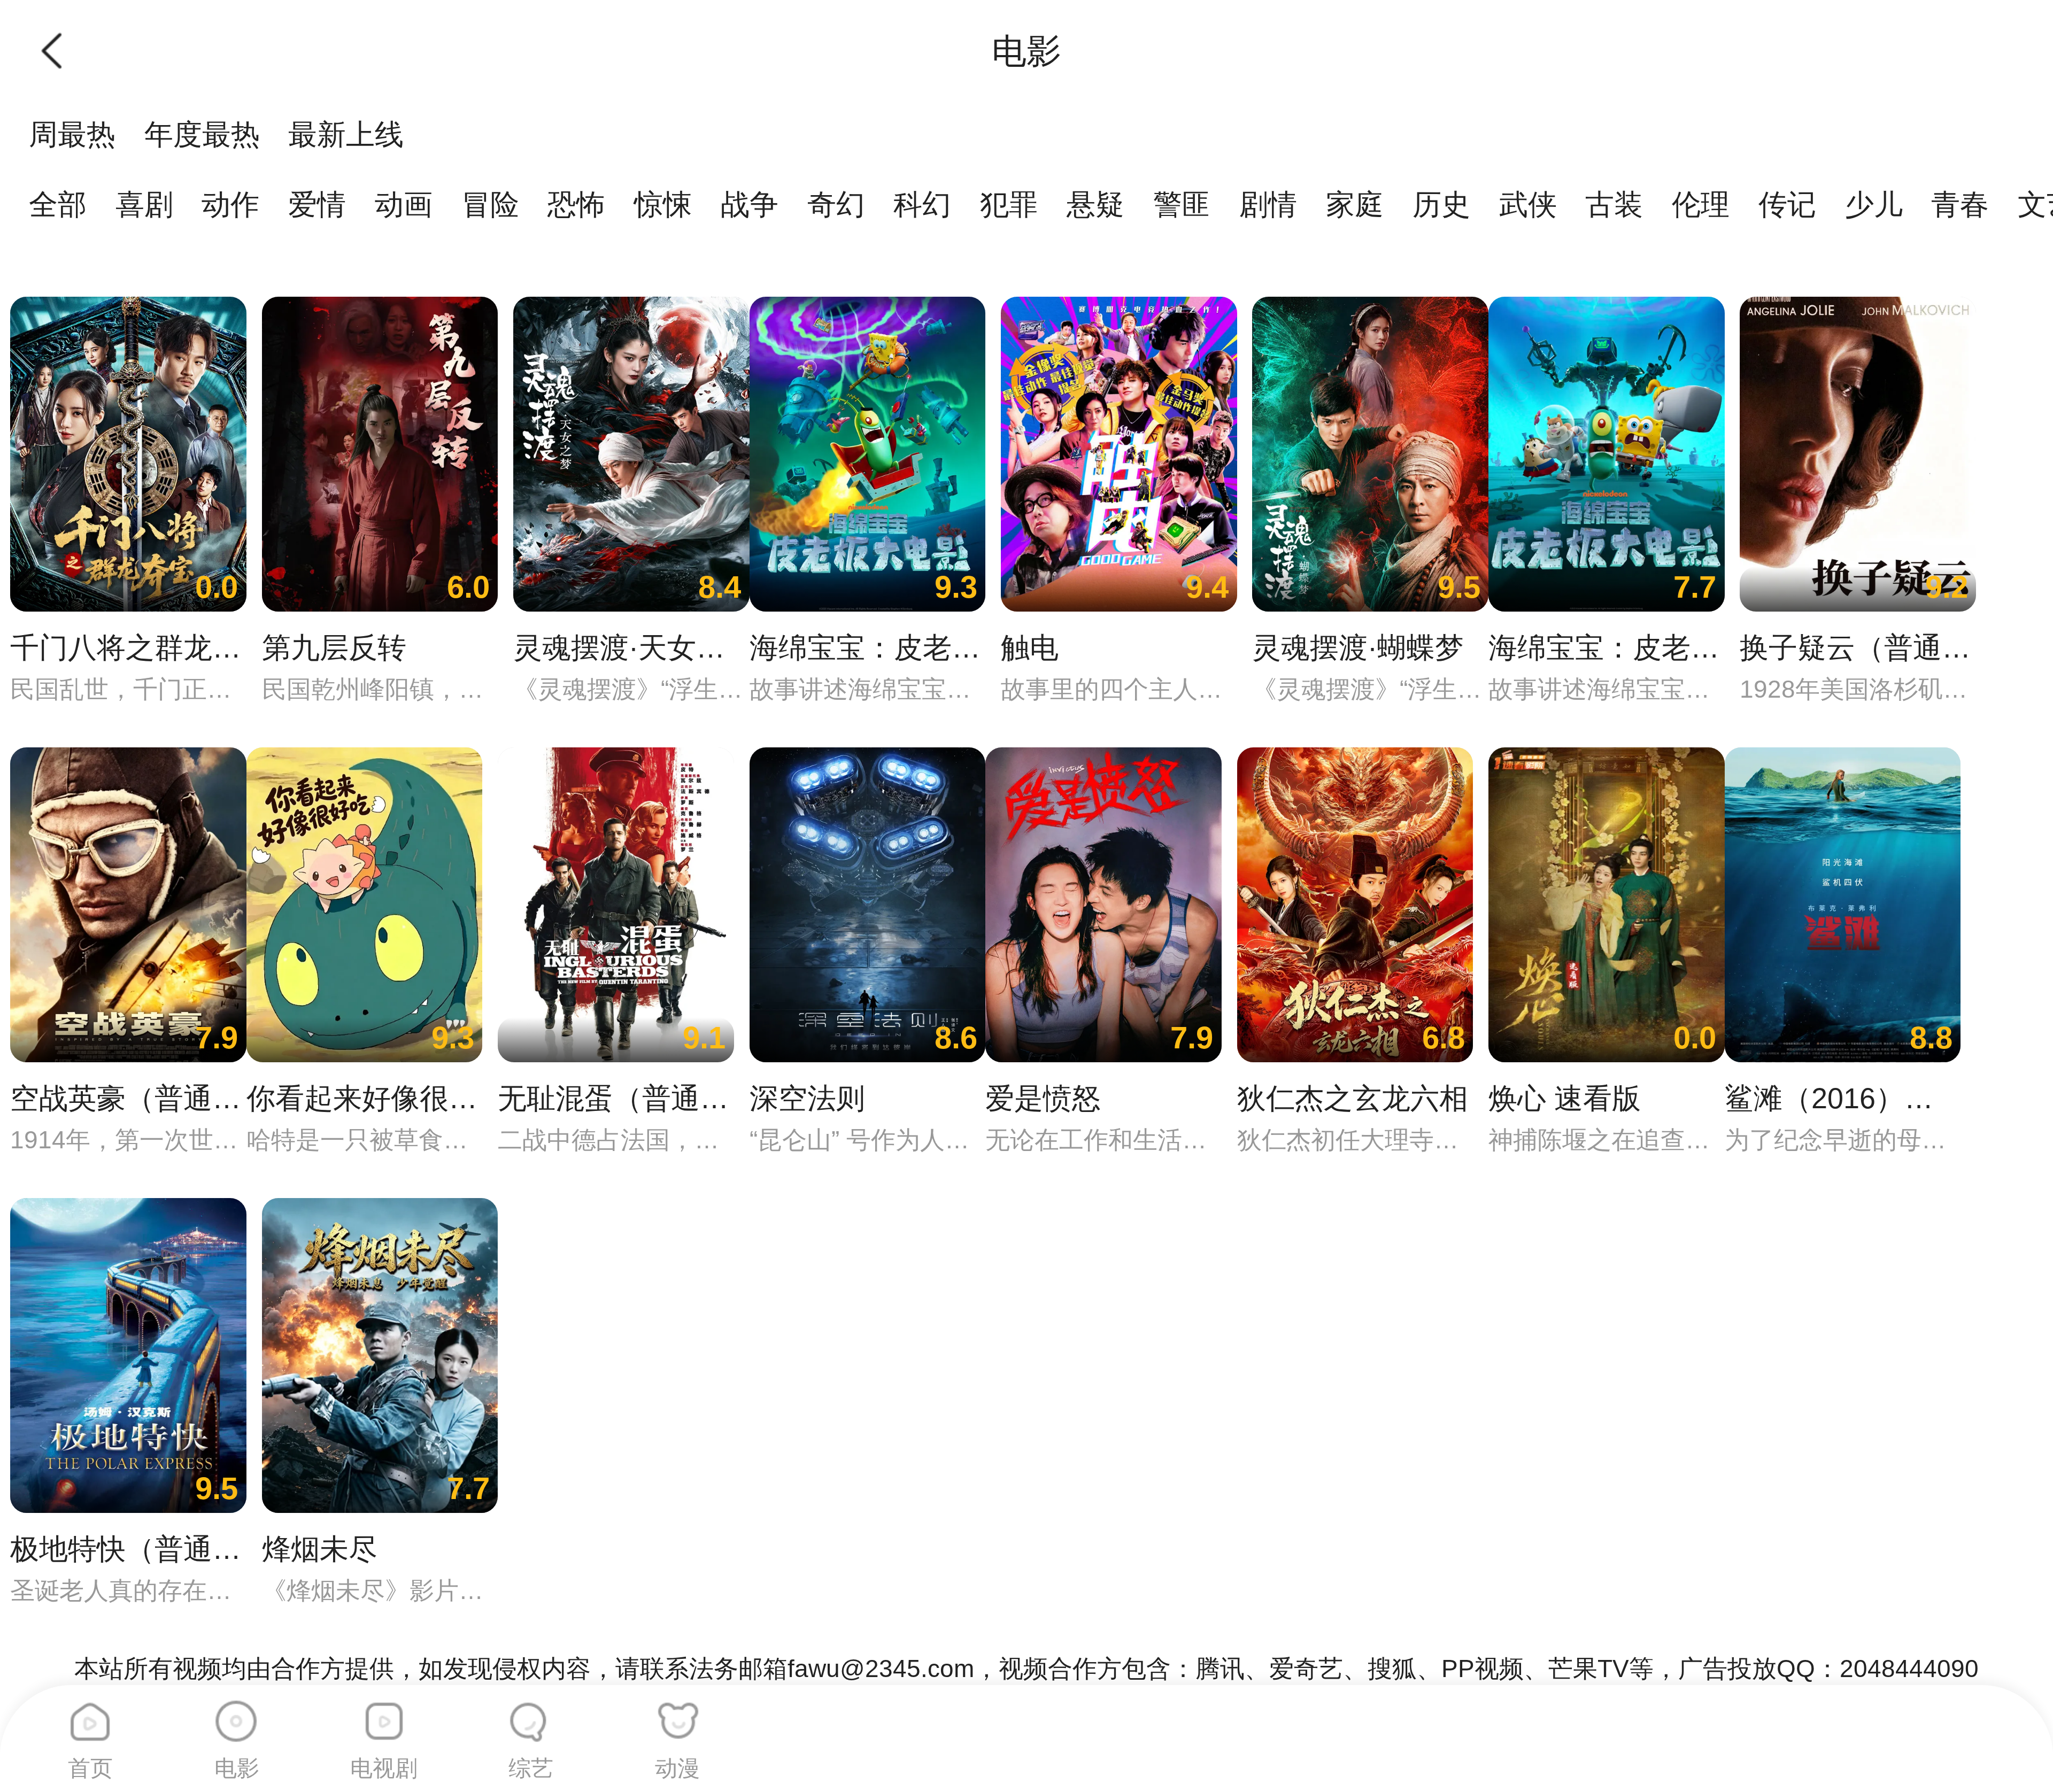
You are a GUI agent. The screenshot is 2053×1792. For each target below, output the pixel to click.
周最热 (72, 134)
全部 (58, 204)
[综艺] (531, 1714)
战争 (750, 204)
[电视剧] (384, 1714)
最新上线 (346, 134)
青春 (1960, 204)
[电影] (237, 1714)
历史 (1441, 204)
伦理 (1701, 204)
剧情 (1268, 204)
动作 (230, 204)
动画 (404, 204)
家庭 (1355, 204)
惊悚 (663, 204)
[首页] (90, 1714)
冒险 (490, 204)
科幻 (922, 204)
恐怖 (576, 204)
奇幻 (836, 204)
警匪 (1182, 204)
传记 (1787, 204)
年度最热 (202, 134)
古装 (1614, 204)
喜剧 (144, 204)
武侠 (1528, 204)
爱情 (317, 204)
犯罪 (1009, 204)
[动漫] (677, 1714)
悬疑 (1095, 204)
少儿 (1874, 204)
